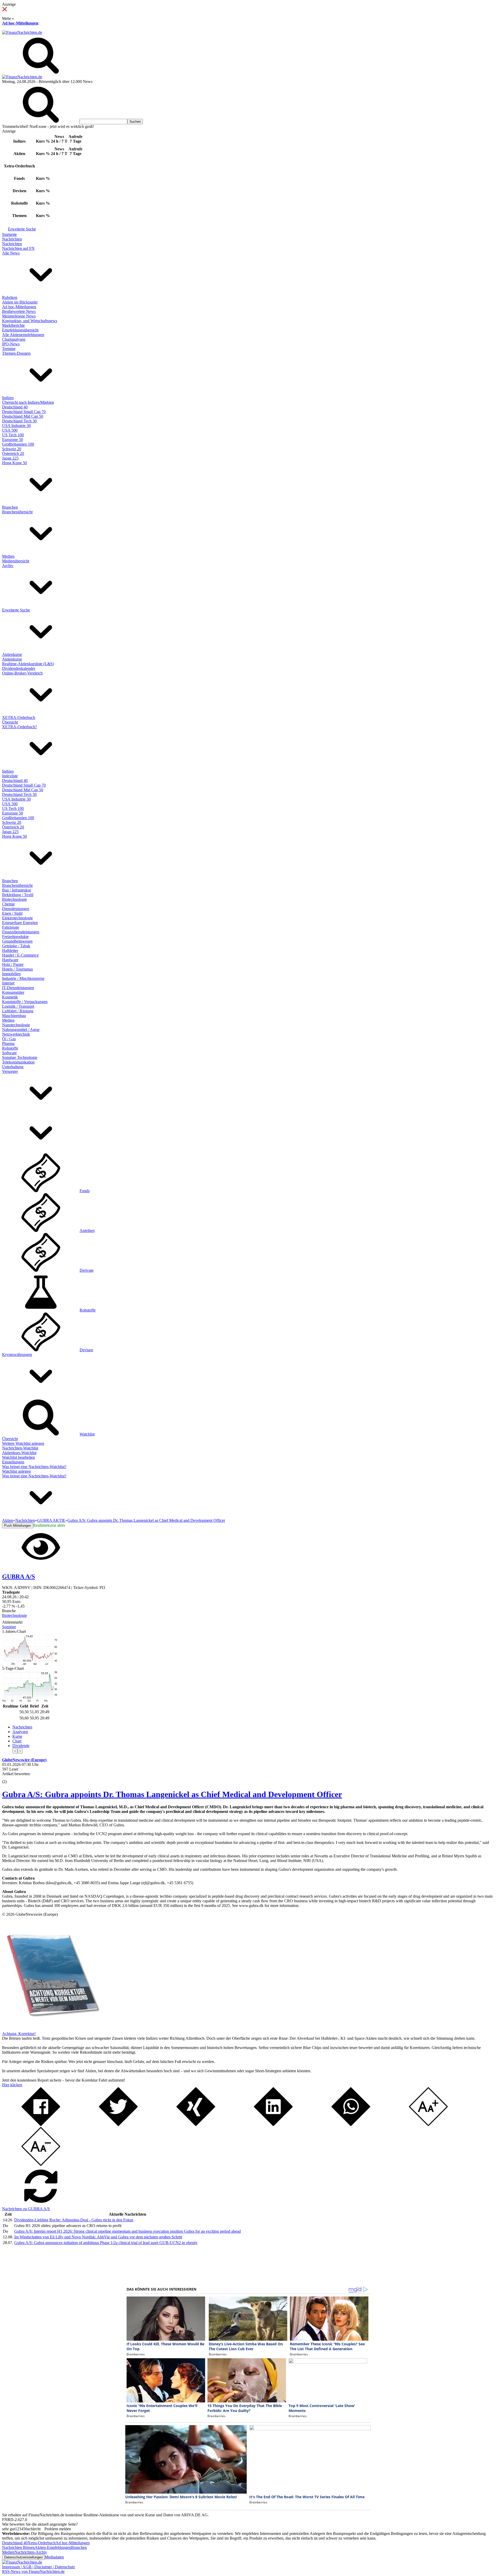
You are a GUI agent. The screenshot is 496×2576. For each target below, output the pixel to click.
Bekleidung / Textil (18, 895)
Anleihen (87, 1231)
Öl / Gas (9, 1039)
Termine (9, 349)
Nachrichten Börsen (18, 2547)
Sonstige (9, 1627)
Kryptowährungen (17, 1355)
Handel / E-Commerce (20, 955)
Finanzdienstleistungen (21, 932)
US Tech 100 (13, 435)
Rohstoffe (10, 1048)
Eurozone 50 (13, 440)
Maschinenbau (14, 1016)
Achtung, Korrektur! (19, 2034)
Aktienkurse (12, 654)
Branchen (10, 507)
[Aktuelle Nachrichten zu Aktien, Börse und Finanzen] (22, 32)
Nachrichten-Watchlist (20, 1448)
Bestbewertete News (19, 311)
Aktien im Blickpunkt (20, 302)
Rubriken (10, 297)
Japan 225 (10, 458)
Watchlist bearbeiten (18, 1457)
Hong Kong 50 (14, 463)
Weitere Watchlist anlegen (23, 1443)
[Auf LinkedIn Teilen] (273, 2125)
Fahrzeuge (11, 927)
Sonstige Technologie (20, 1057)
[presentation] (15, 1751)
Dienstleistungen (16, 909)
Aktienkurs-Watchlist (19, 1453)
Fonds (85, 1191)
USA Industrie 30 (16, 426)
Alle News (11, 253)
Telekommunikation (18, 1062)
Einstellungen (13, 1462)
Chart (17, 1741)
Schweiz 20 (12, 449)
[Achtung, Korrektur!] (51, 2029)
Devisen (86, 1350)
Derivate (87, 1270)
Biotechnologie (14, 899)
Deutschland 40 (15, 407)
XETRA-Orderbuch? (20, 727)
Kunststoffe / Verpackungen (25, 1002)
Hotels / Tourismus (17, 969)
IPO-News (11, 344)
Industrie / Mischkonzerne (23, 978)
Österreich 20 (13, 453)
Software (9, 1053)
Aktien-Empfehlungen (53, 2547)
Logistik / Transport (18, 1006)
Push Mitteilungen (18, 1526)
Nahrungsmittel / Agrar (21, 1030)
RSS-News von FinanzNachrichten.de (33, 2571)
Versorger (10, 1071)
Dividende (21, 1746)
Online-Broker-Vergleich (22, 673)
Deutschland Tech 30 (19, 421)
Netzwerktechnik (16, 1034)
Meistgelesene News (19, 316)
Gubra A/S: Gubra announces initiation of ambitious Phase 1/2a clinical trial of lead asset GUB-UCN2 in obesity (106, 2243)
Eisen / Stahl (12, 913)
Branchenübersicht (17, 512)
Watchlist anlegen (16, 1471)
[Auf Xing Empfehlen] (196, 2125)
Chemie (8, 904)
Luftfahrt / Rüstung (18, 1011)
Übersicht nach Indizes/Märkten (28, 402)
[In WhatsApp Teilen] (351, 2125)
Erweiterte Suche (22, 229)
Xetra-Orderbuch (42, 2543)
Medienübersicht (16, 561)
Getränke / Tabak (16, 946)
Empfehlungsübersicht (20, 330)
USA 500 (10, 430)
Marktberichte (13, 325)
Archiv (8, 566)
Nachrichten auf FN (18, 248)
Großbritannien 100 (18, 444)
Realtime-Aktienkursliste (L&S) (28, 664)
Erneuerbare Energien (20, 923)
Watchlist (87, 1434)
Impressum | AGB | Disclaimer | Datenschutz (38, 2567)
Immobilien (11, 974)
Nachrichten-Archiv (31, 2552)
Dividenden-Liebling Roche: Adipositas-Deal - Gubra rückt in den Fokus (74, 2220)
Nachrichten (12, 239)
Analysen (20, 1732)
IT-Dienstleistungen (18, 988)
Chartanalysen (14, 339)
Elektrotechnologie (17, 918)
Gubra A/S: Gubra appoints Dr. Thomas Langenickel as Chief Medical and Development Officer (172, 1794)
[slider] (10, 1778)
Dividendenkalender (19, 668)
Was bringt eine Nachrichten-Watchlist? (34, 1467)
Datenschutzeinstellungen (23, 2557)
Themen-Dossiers (16, 353)
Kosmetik (10, 997)
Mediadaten (54, 2557)
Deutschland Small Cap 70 (24, 412)
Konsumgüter (13, 992)
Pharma (8, 1043)
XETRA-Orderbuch (19, 717)
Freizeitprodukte (15, 937)
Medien (8, 556)
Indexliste (10, 776)
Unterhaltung (13, 1067)
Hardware (10, 960)
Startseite (9, 234)
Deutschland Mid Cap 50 (23, 416)
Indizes (8, 398)
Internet (8, 983)
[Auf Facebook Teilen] (41, 2125)
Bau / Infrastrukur (17, 890)
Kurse (17, 1736)
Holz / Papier (13, 964)
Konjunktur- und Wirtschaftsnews (30, 321)
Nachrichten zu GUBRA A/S (26, 2209)
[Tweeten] (118, 2125)
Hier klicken (12, 2085)
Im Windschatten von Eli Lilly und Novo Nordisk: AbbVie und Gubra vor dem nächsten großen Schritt (98, 2237)
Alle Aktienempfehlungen (23, 335)
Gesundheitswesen (17, 941)
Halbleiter (10, 951)
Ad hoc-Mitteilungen (20, 23)
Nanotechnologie (16, 1025)
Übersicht (10, 722)
